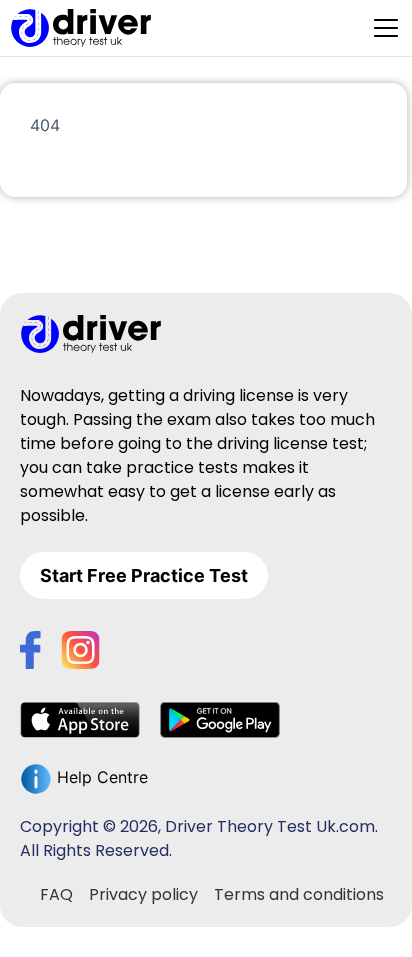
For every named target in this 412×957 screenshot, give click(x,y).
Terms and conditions (299, 894)
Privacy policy (143, 894)
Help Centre (100, 777)
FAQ (56, 894)
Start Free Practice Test (144, 575)
